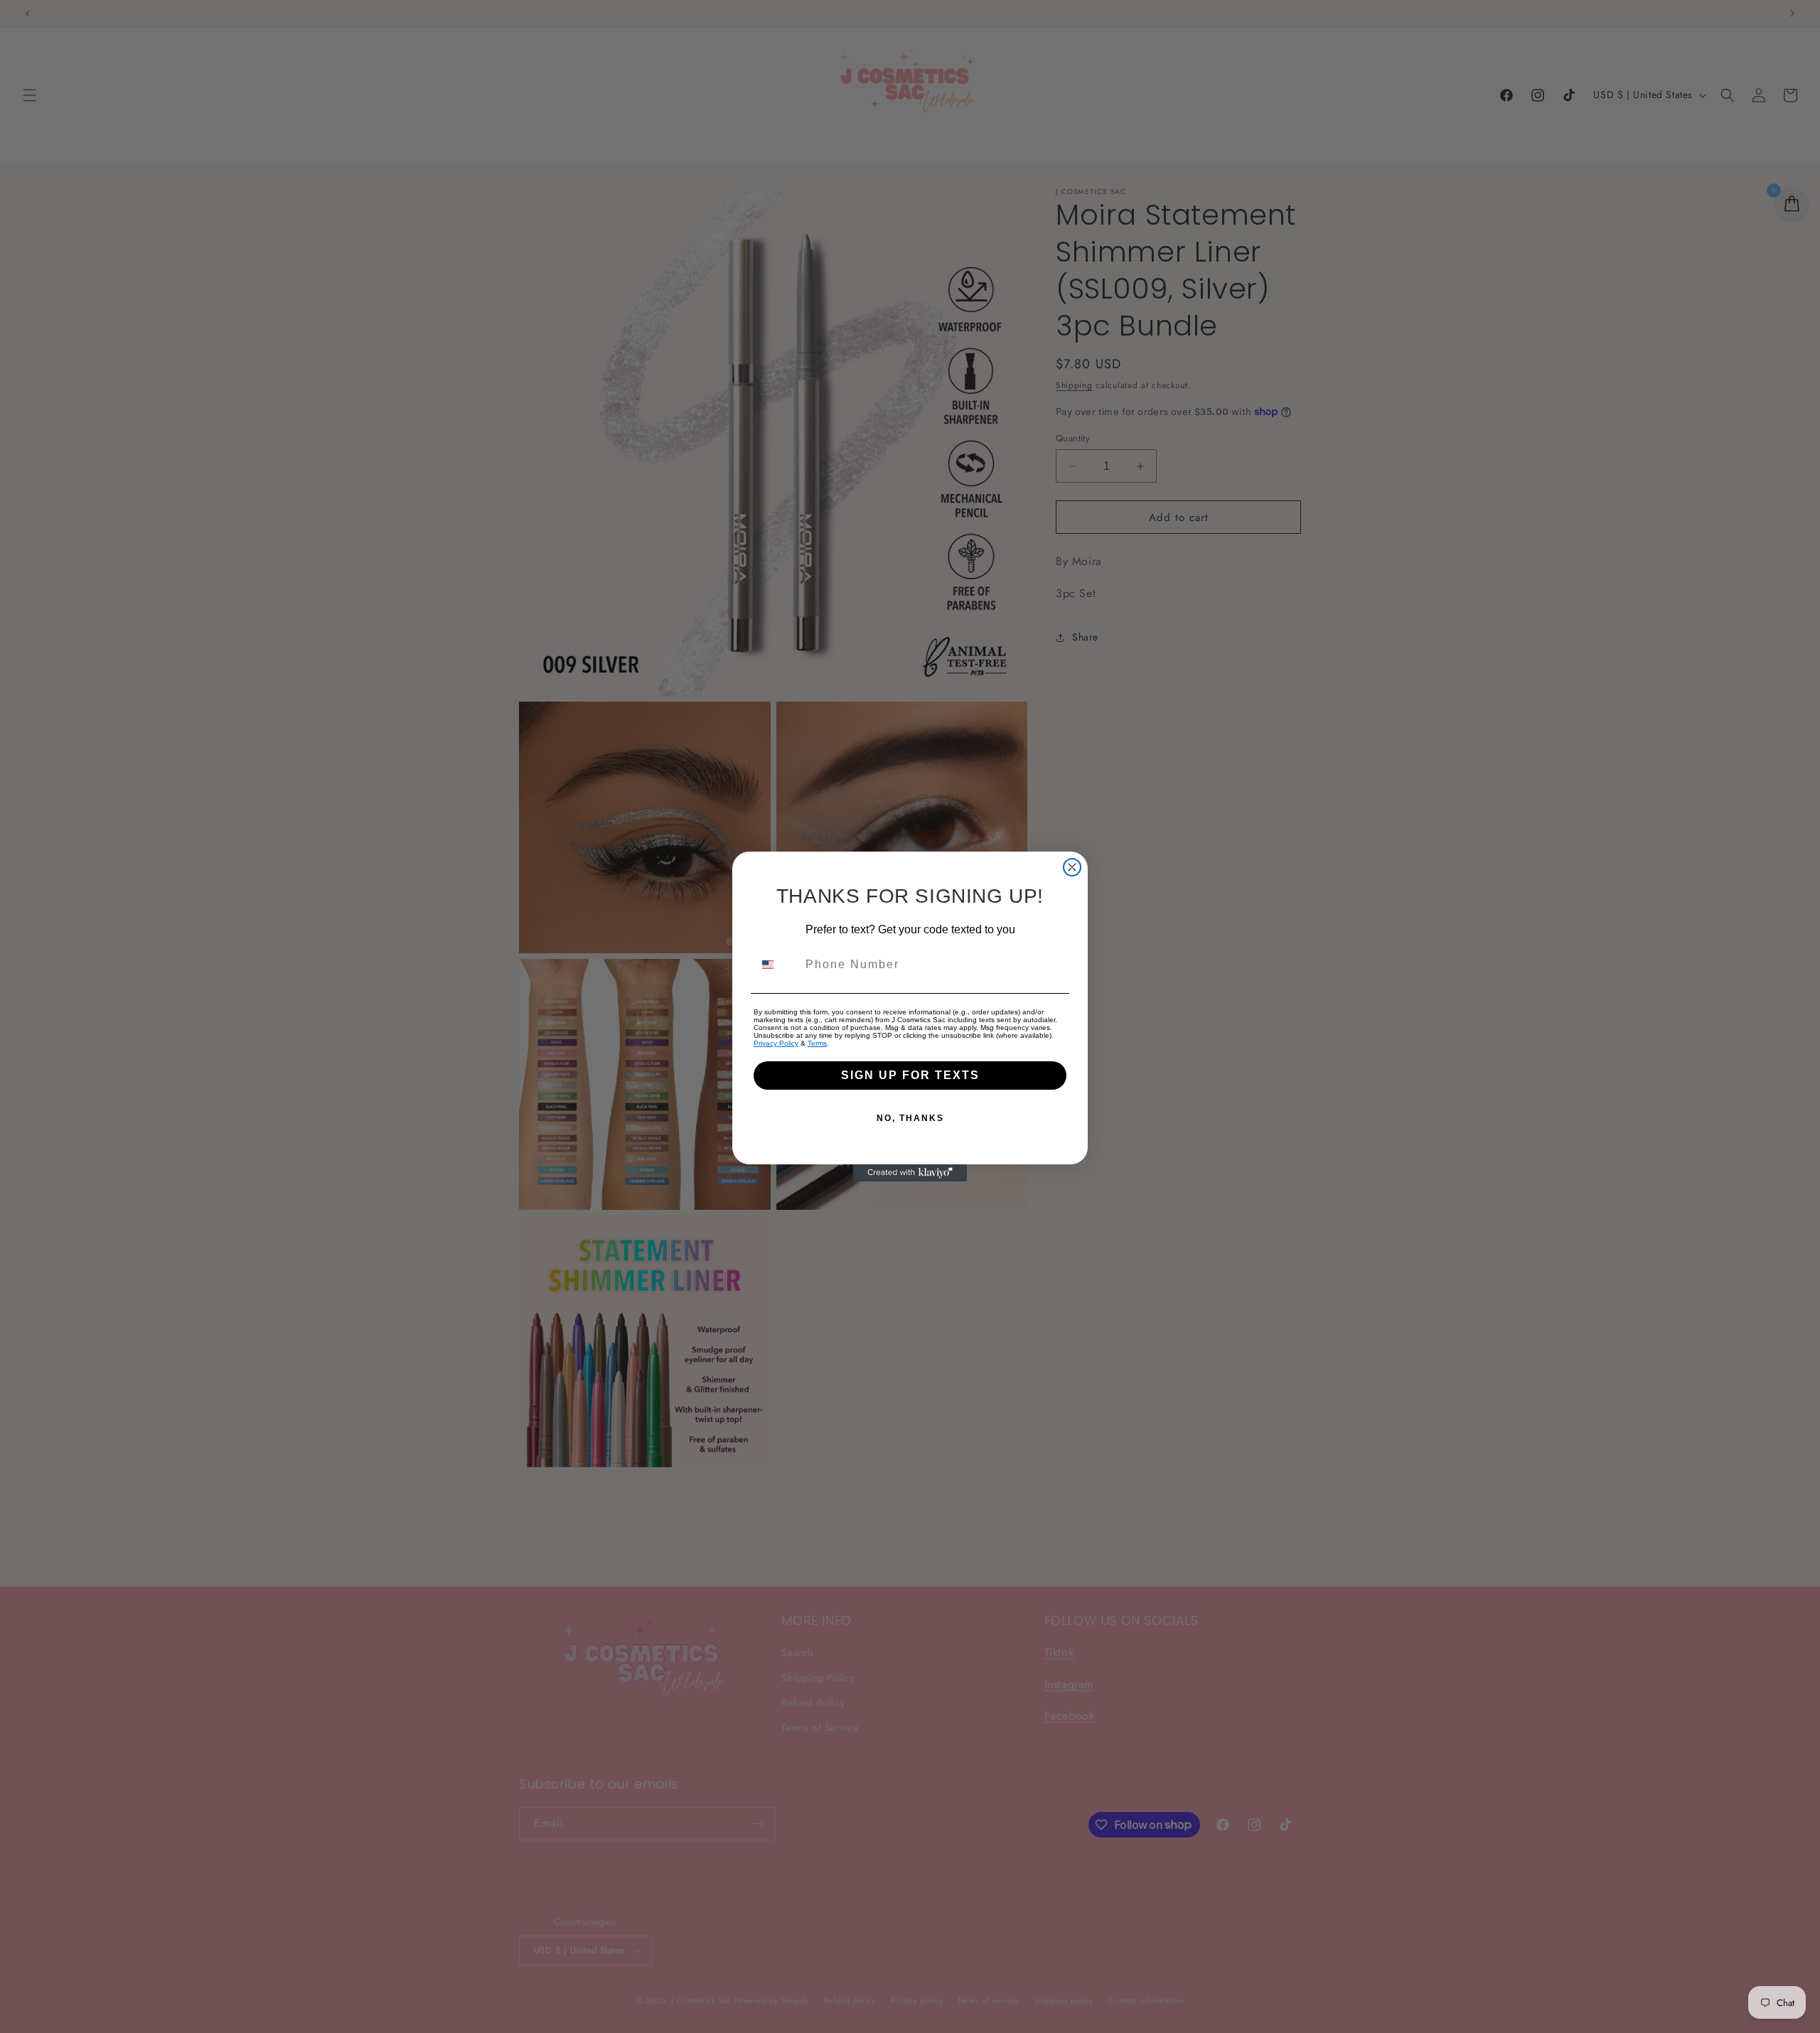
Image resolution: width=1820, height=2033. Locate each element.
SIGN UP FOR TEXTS (910, 1075)
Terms (817, 1043)
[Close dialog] (1072, 867)
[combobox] (776, 965)
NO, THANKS (910, 1118)
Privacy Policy (776, 1043)
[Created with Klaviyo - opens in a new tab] (910, 1173)
